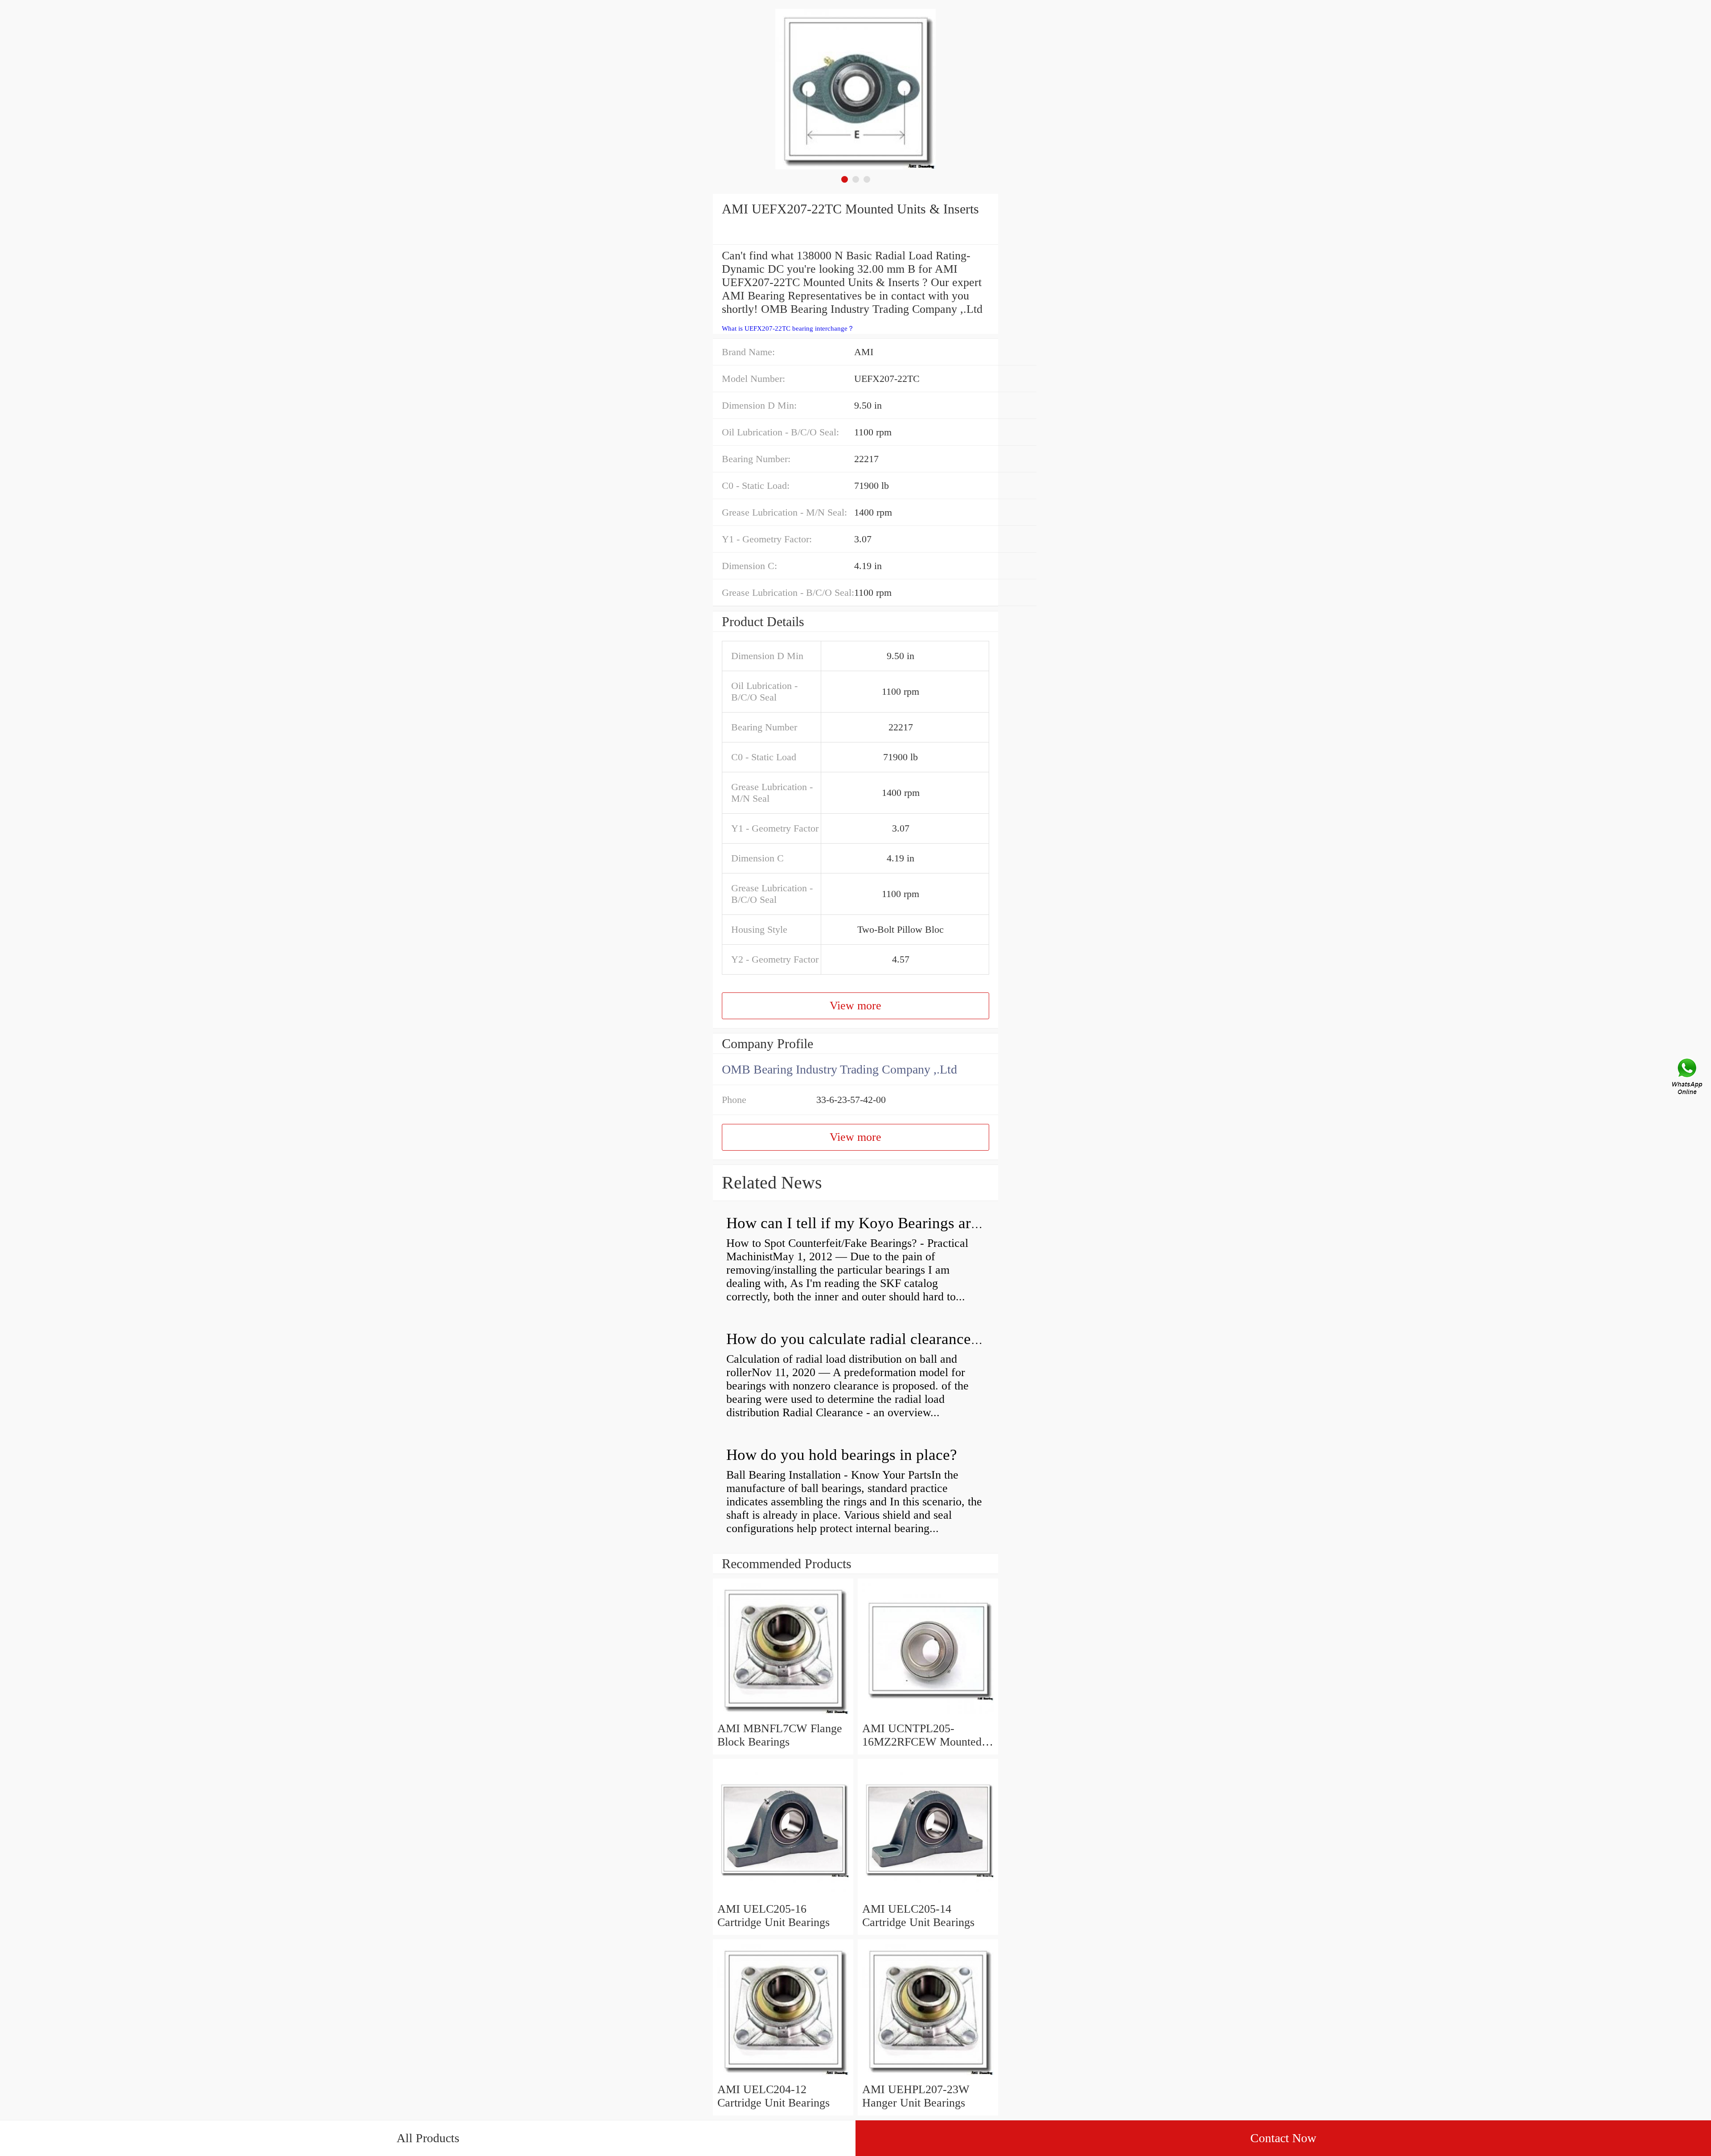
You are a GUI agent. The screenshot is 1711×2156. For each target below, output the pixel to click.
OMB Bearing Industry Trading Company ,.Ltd (839, 1069)
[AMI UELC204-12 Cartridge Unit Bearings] (783, 2076)
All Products (428, 2138)
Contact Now (1283, 2138)
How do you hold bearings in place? (842, 1455)
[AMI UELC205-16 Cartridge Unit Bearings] (783, 1896)
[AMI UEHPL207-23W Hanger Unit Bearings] (928, 2076)
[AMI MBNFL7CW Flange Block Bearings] (783, 1715)
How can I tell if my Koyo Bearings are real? (870, 1223)
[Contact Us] (1688, 1078)
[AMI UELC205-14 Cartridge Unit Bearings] (928, 1896)
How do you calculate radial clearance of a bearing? (892, 1339)
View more (855, 1006)
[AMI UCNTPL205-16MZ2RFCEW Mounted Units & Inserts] (928, 1715)
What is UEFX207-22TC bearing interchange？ (788, 328)
